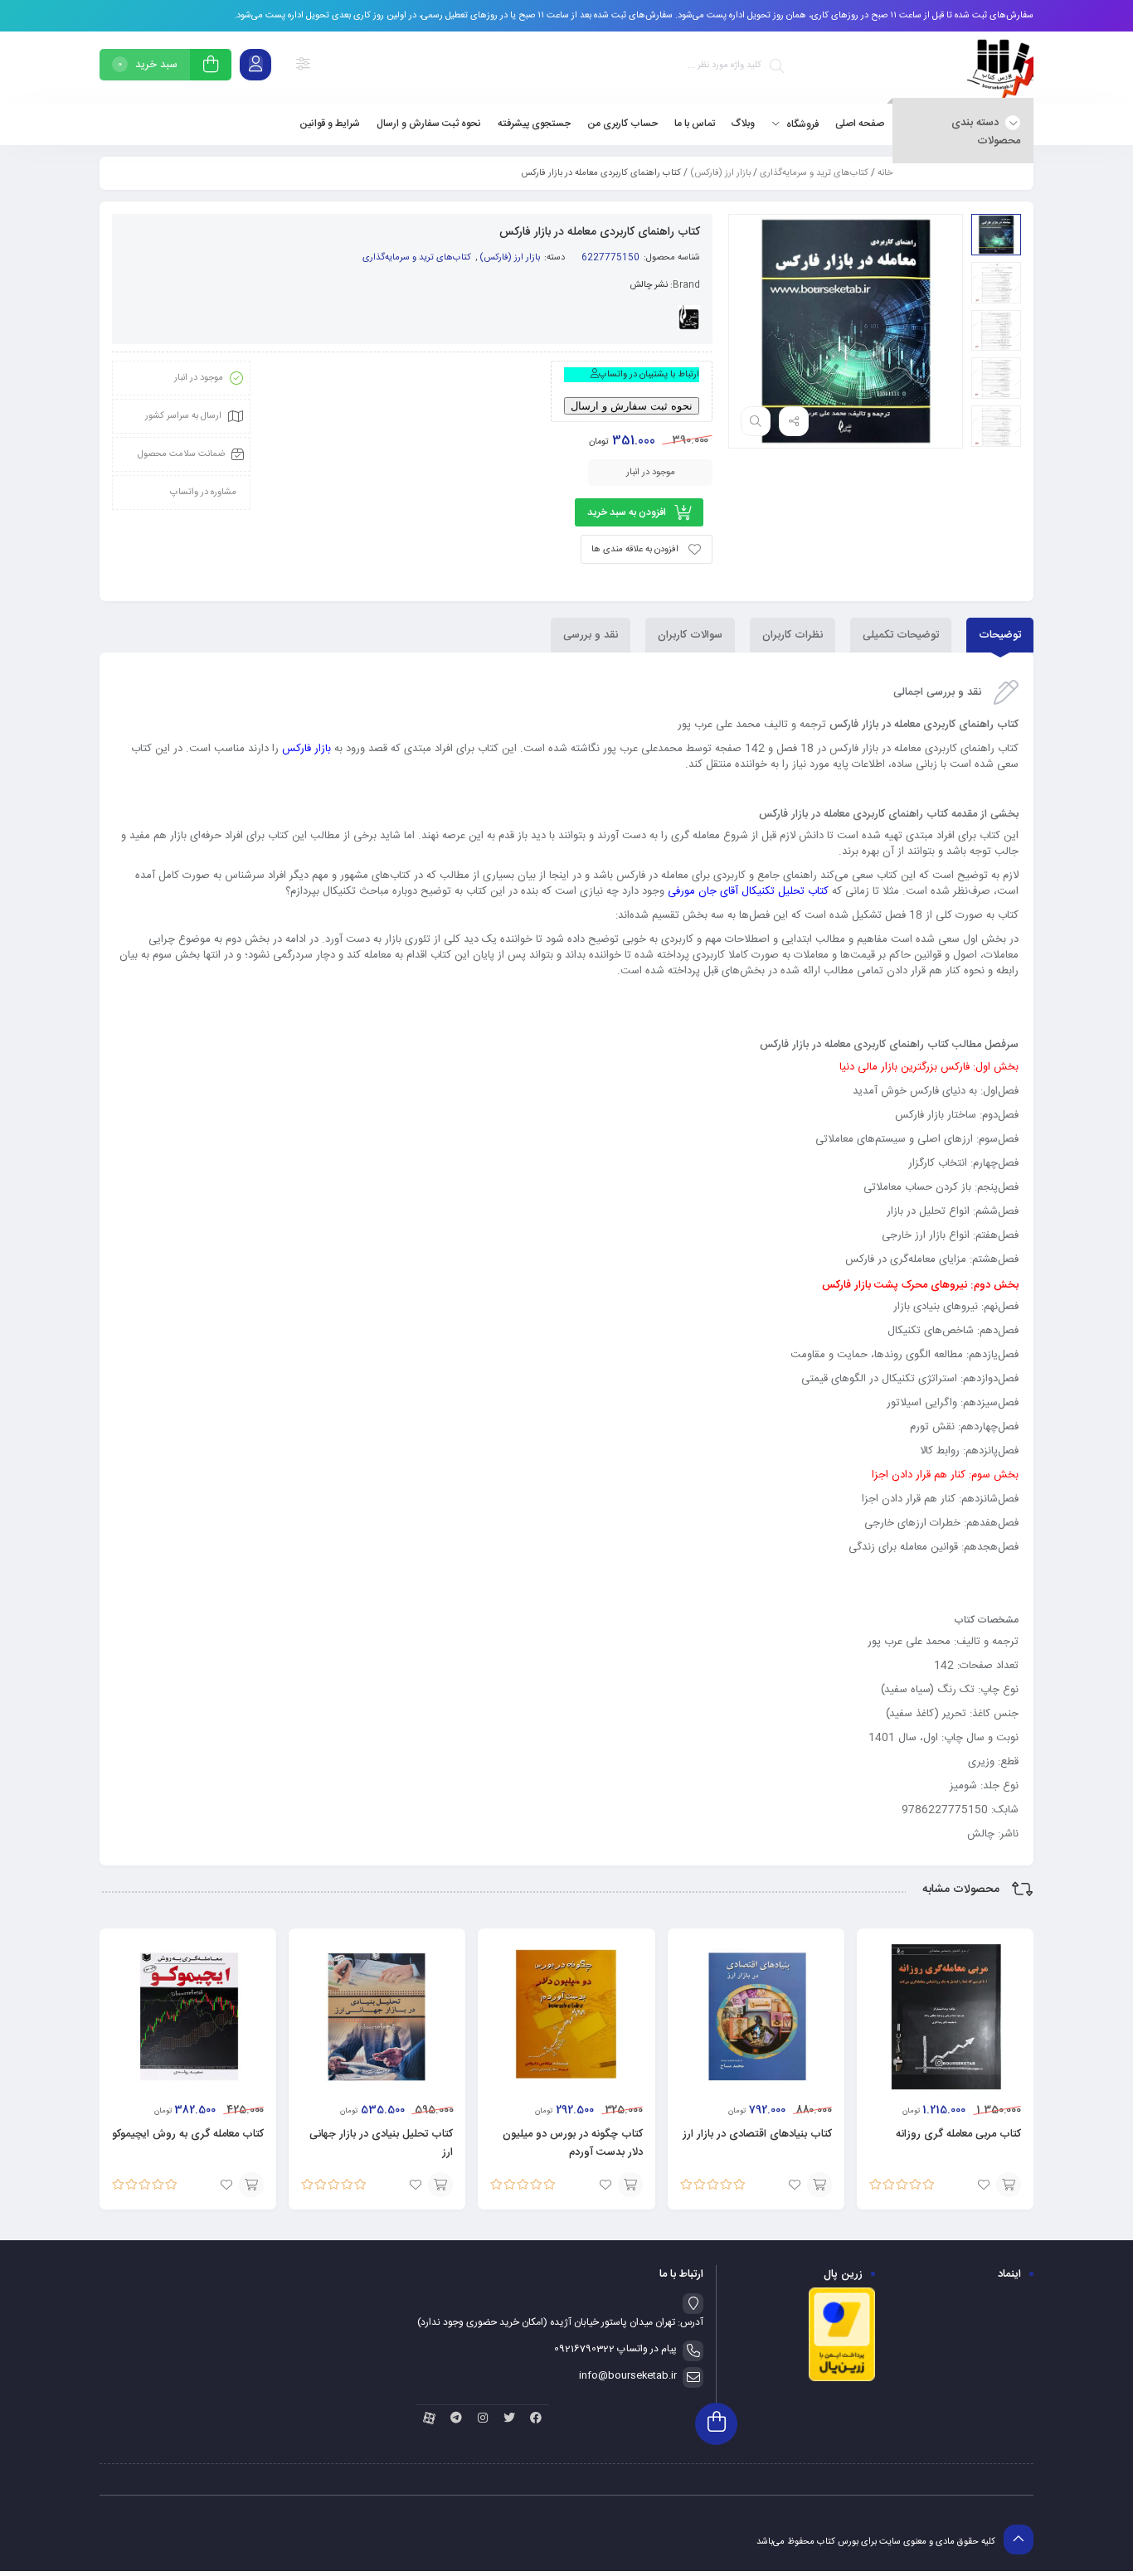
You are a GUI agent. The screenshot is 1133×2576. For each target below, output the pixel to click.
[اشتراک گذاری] (794, 421)
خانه (885, 173)
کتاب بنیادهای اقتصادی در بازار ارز (757, 2134)
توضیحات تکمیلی (901, 635)
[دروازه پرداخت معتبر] (842, 2380)
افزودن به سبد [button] (1009, 2185)
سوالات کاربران (690, 635)
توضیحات (1000, 635)
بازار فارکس (306, 749)
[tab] (1000, 635)
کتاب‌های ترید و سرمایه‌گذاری (814, 173)
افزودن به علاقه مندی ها (635, 550)
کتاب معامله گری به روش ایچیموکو (188, 2134)
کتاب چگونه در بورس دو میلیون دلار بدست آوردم (573, 2143)
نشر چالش (649, 285)
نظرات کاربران (793, 635)
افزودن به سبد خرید (627, 512)
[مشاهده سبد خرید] (211, 67)
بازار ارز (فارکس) (720, 173)
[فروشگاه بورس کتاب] (1000, 68)
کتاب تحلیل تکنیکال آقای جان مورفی (748, 891)
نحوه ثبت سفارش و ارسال (632, 406)
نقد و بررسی (591, 635)
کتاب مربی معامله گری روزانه (958, 2134)
